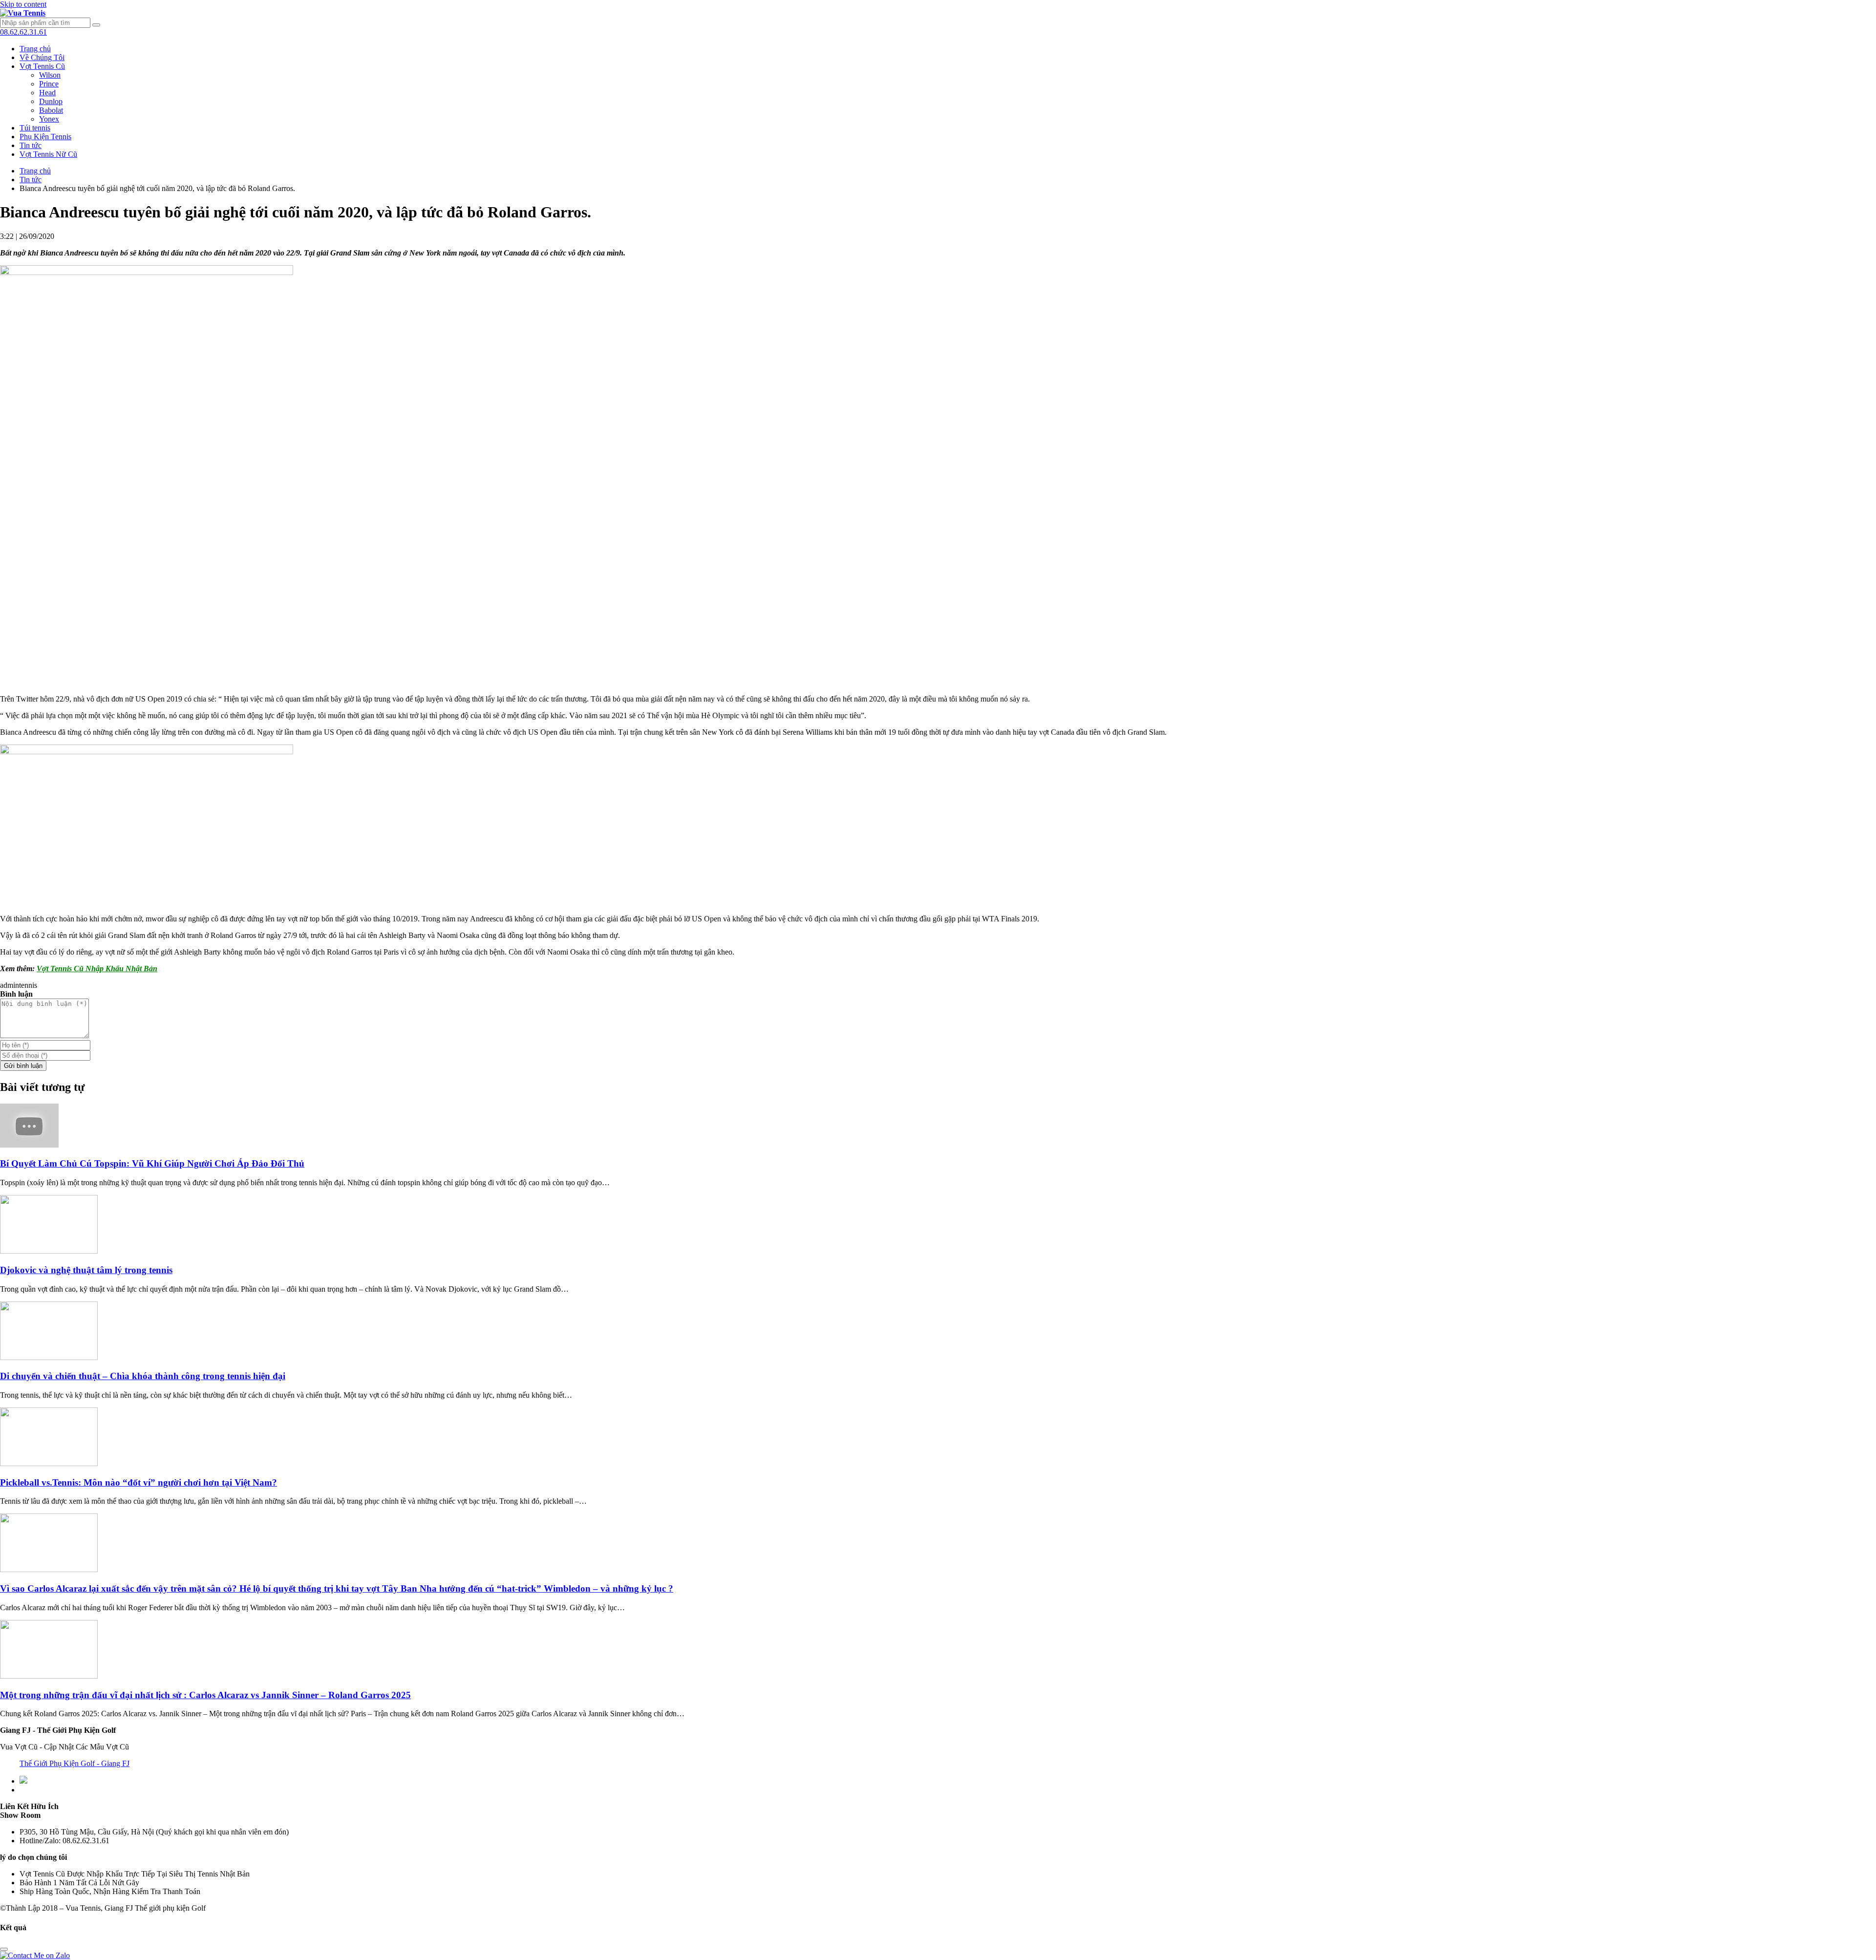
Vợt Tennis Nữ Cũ (48, 154)
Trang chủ (35, 49)
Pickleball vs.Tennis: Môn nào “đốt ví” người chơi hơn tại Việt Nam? (139, 1482)
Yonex (49, 119)
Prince (49, 84)
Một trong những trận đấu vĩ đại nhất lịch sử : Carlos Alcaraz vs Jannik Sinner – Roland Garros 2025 (205, 1695)
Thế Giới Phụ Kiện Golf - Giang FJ (75, 1763)
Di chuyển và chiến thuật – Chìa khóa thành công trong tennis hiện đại (143, 1376)
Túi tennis (35, 128)
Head (47, 93)
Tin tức (31, 145)
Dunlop (51, 101)
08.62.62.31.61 (23, 32)
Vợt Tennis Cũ (42, 66)
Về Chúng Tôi (42, 57)
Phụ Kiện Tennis (45, 137)
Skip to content (23, 4)
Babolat (51, 110)
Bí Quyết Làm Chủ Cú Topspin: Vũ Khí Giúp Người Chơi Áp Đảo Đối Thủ (152, 1163)
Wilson (50, 75)
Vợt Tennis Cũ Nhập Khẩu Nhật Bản (97, 969)
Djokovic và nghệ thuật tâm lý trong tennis (86, 1270)
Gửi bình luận (23, 1066)
